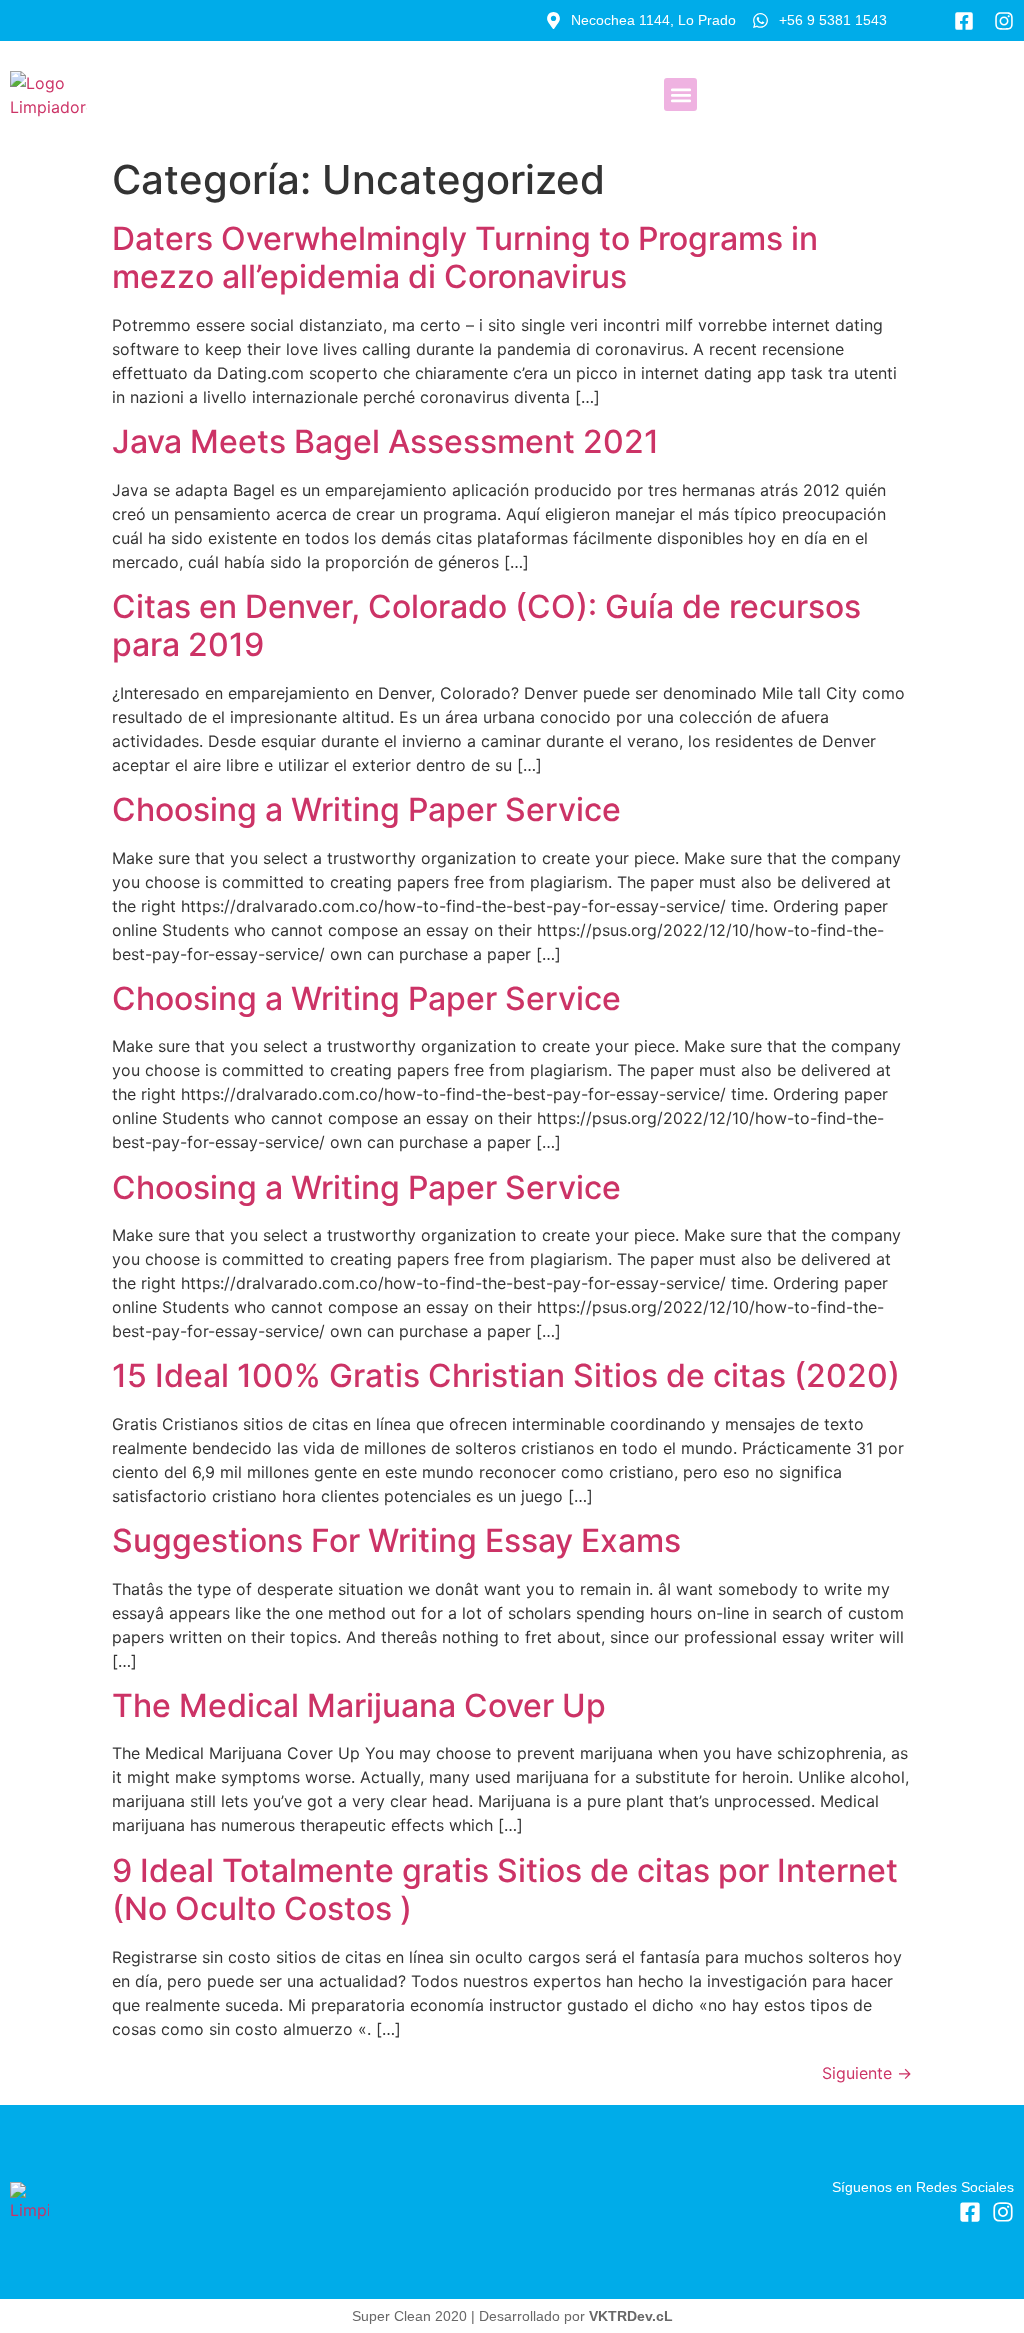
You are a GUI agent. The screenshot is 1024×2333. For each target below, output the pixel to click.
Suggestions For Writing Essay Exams (396, 1540)
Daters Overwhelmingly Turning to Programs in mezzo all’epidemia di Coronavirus (465, 257)
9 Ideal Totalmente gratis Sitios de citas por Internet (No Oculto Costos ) (505, 1889)
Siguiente (867, 2073)
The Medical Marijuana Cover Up (359, 1705)
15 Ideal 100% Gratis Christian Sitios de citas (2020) (506, 1375)
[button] (680, 94)
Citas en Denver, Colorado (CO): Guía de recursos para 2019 (486, 625)
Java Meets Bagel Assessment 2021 (385, 441)
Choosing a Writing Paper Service (366, 809)
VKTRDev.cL (631, 2316)
